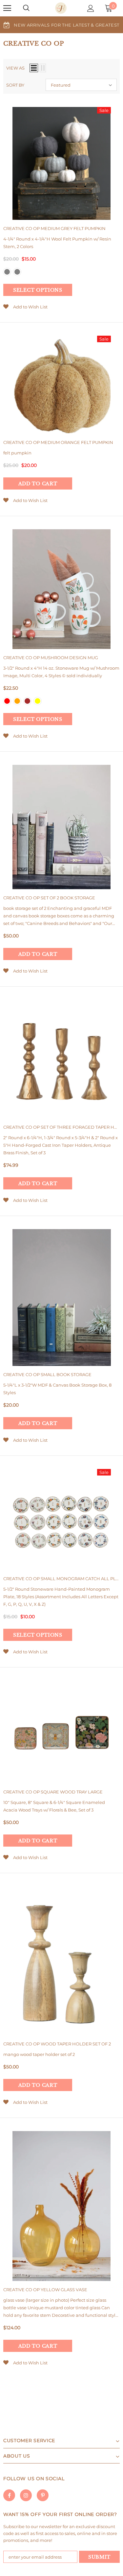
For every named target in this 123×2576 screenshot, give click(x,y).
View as (15, 68)
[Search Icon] (26, 8)
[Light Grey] (17, 272)
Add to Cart (38, 484)
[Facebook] (9, 2495)
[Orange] (17, 701)
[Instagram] (26, 2495)
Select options (38, 290)
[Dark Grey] (7, 272)
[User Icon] (91, 8)
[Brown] (27, 701)
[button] (81, 85)
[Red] (7, 701)
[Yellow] (38, 701)
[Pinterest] (43, 2495)
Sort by (15, 85)
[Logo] (61, 8)
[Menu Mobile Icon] (7, 8)
